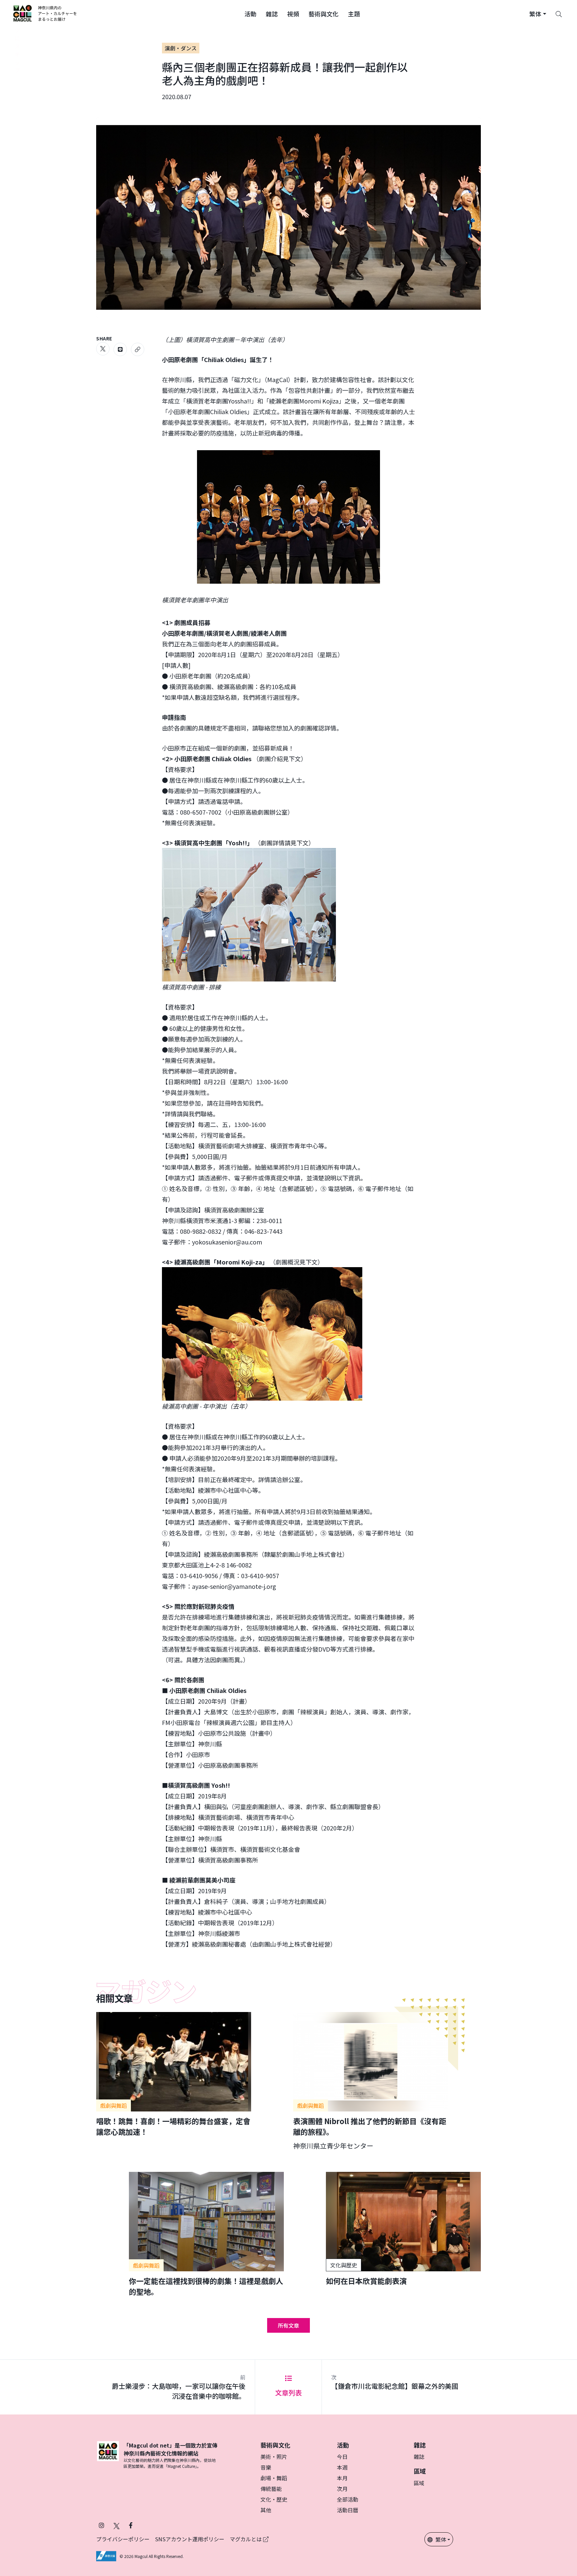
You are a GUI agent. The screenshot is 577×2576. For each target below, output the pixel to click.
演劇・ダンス (181, 48)
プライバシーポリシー (123, 2539)
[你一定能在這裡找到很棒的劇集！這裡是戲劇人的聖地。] (206, 2234)
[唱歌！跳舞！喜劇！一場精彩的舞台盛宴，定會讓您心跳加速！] (174, 2074)
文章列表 (288, 2393)
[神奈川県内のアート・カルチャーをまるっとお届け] (45, 13)
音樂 (266, 2467)
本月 (342, 2478)
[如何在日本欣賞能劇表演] (403, 2229)
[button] (250, 13)
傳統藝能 (271, 2489)
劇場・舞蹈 (274, 2478)
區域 (419, 2483)
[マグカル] (108, 2455)
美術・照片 (274, 2457)
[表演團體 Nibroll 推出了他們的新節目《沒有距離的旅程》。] (371, 2081)
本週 (342, 2467)
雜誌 (419, 2457)
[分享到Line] (120, 349)
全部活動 (348, 2499)
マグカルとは (246, 2539)
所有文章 (288, 2325)
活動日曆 (348, 2510)
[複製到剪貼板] (138, 349)
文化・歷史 (274, 2499)
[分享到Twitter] (103, 349)
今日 (342, 2457)
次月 (342, 2489)
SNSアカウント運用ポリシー (190, 2539)
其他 (266, 2510)
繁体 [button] (441, 2539)
